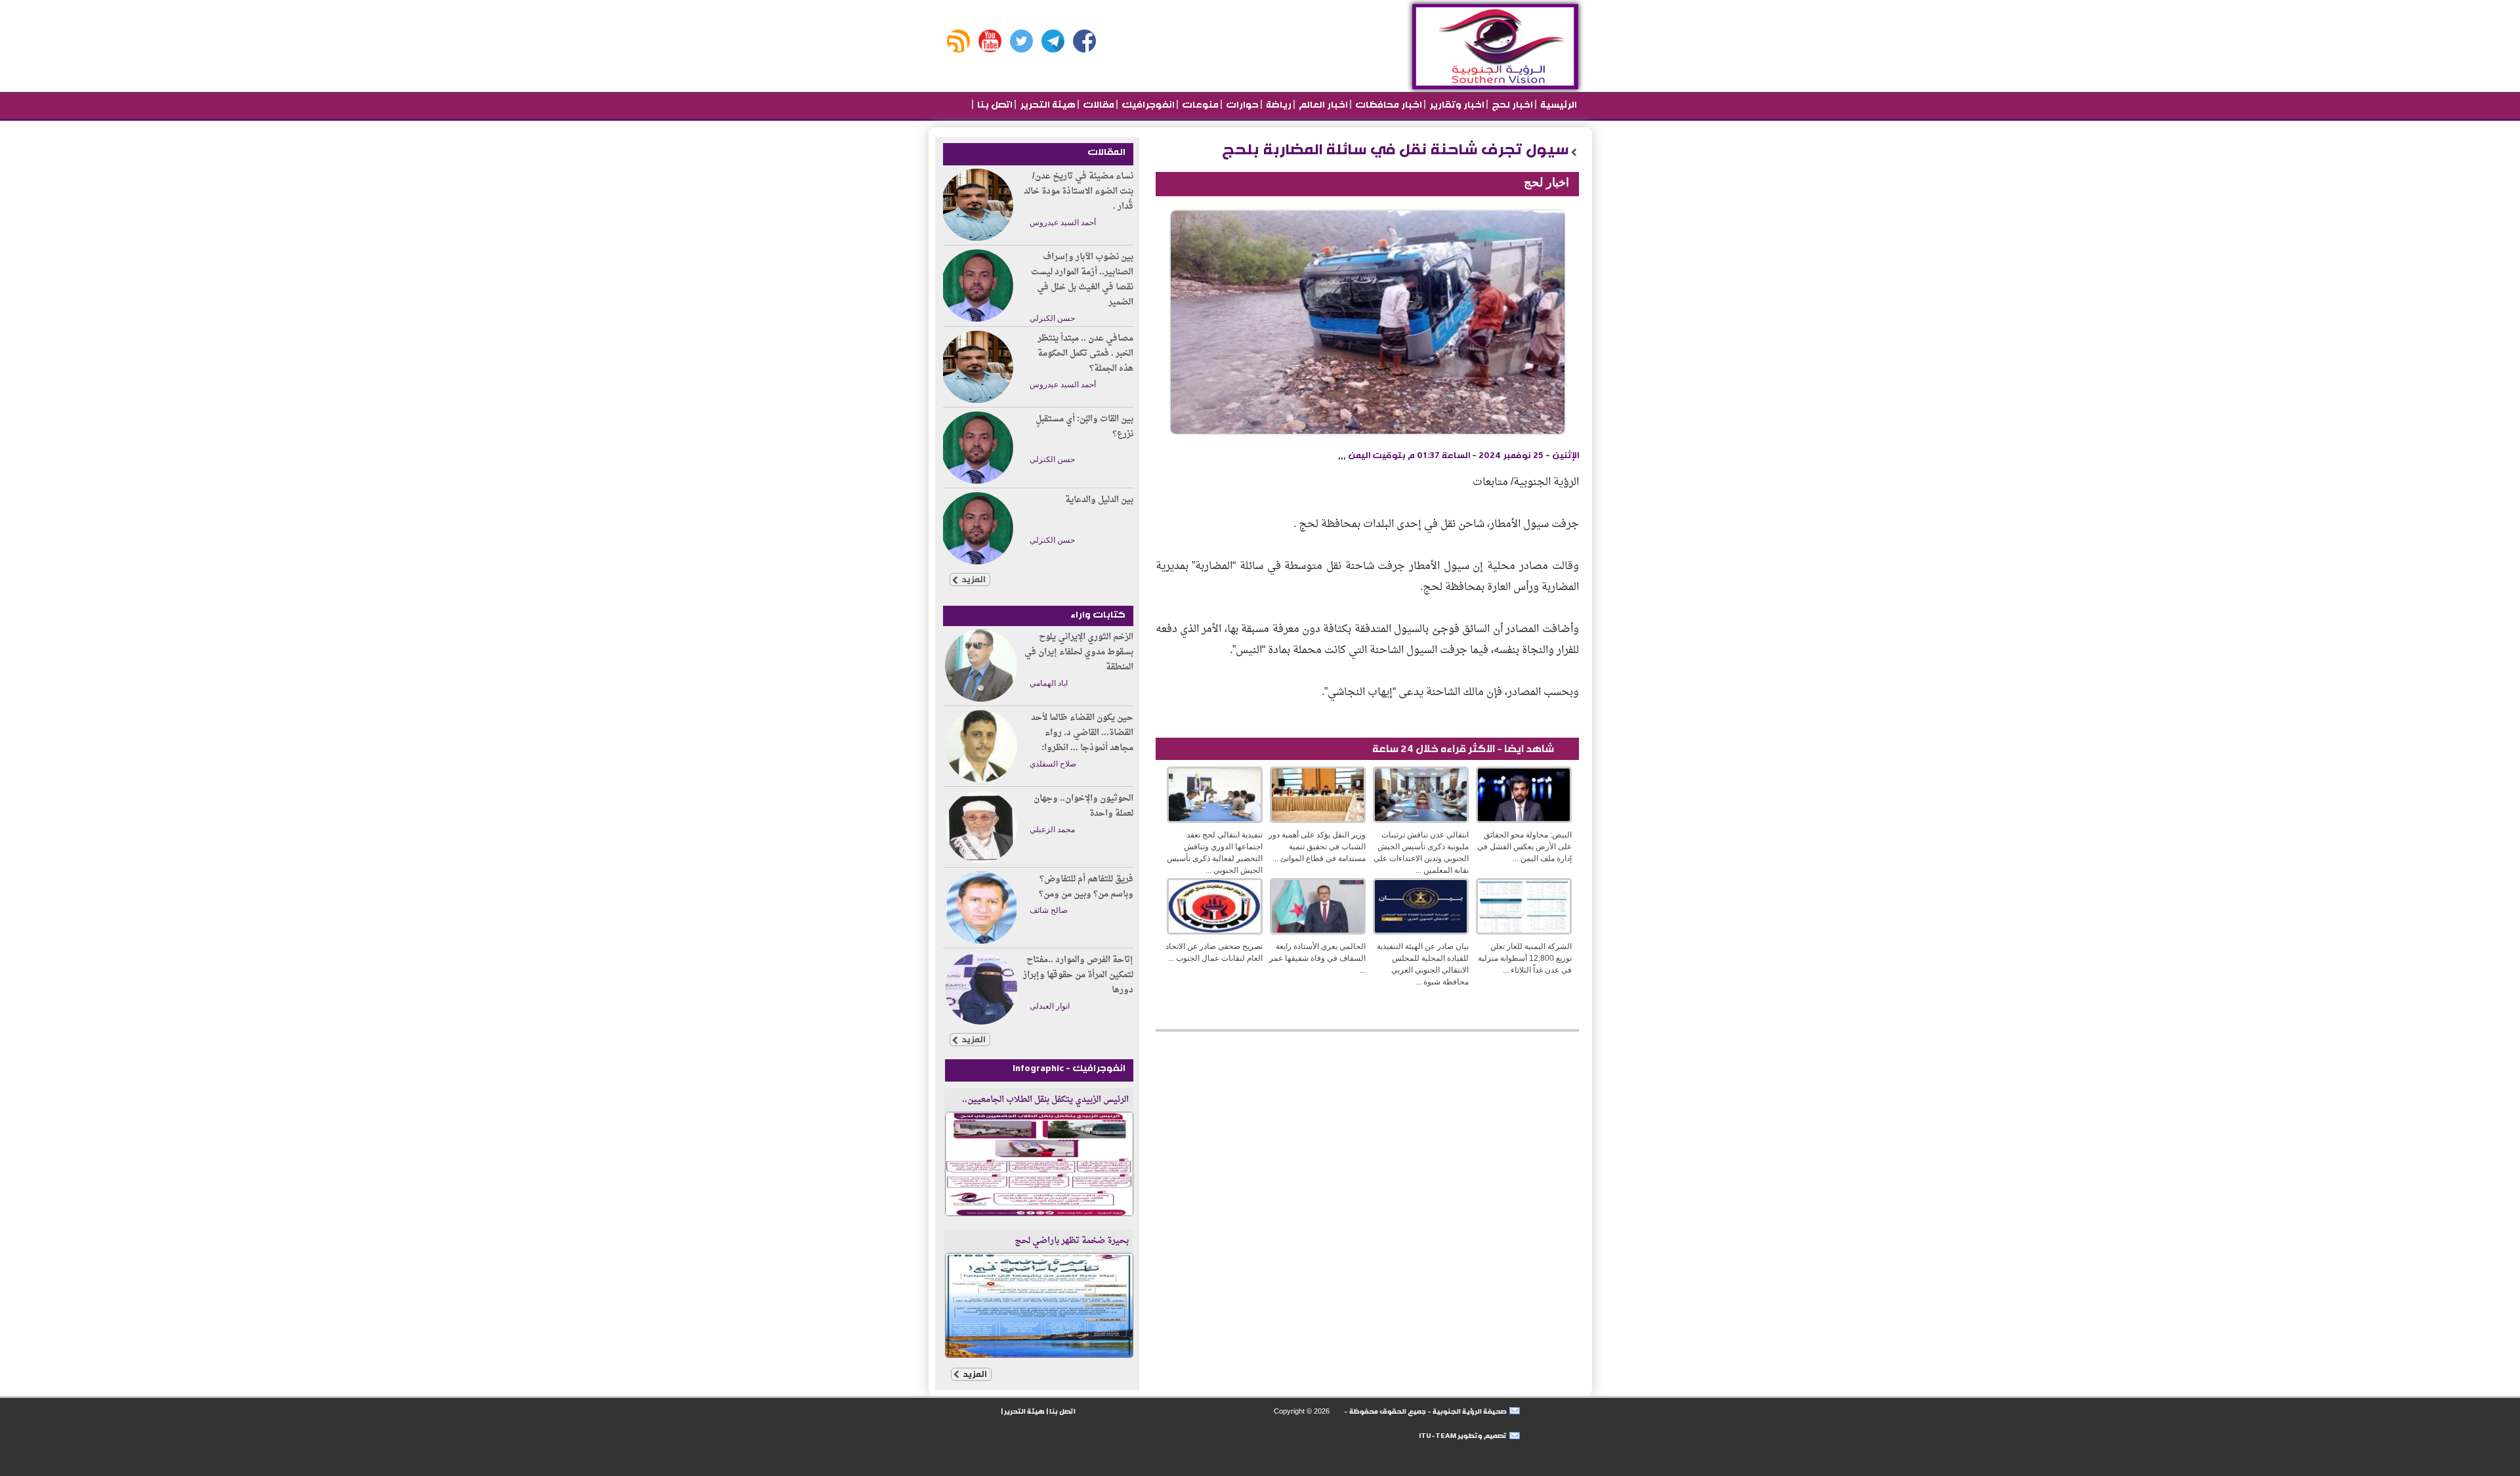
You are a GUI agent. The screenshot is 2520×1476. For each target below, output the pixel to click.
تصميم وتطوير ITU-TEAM (1463, 1436)
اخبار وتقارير (1456, 105)
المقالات (1106, 152)
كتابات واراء (1098, 615)
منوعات (1199, 105)
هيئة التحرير (1047, 105)
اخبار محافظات (1388, 105)
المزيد (973, 579)
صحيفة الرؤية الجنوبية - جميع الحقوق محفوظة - (1425, 1411)
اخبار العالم (1322, 105)
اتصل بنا (994, 105)
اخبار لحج (1511, 105)
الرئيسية (1558, 105)
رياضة (1278, 105)
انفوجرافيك (1147, 105)
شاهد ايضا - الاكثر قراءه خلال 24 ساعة (1463, 749)
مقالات (1098, 105)
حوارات (1241, 105)
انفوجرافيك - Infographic (1069, 1068)
